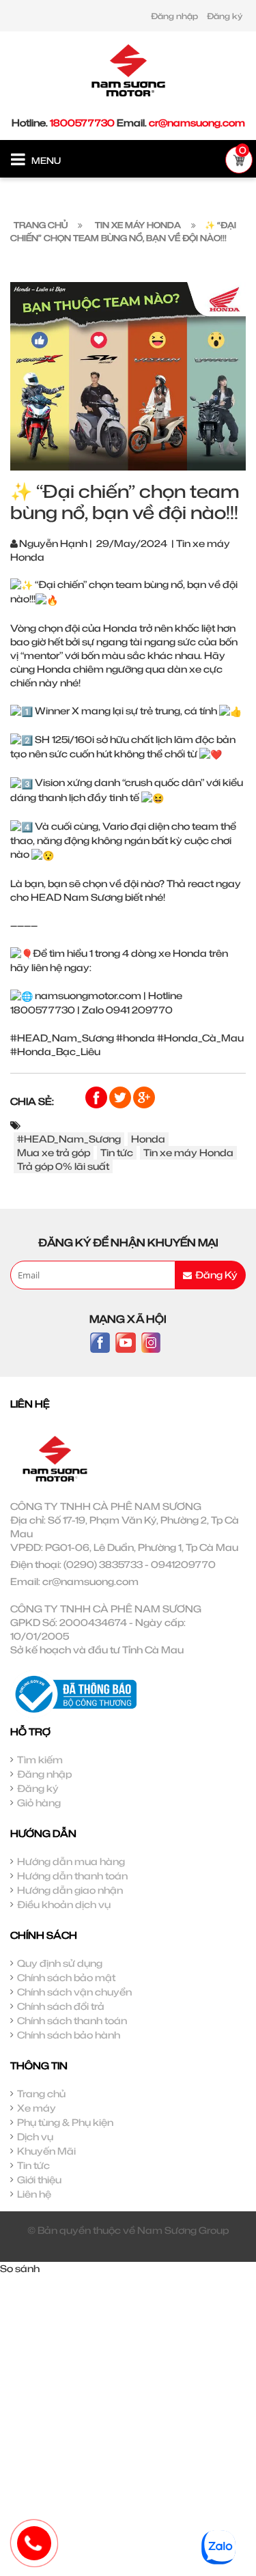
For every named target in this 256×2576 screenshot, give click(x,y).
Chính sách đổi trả (61, 2006)
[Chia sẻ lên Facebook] (97, 1096)
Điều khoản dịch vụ (64, 1904)
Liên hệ (34, 2194)
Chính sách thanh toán (72, 2020)
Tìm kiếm (40, 1760)
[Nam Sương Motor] (128, 69)
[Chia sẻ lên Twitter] (121, 1096)
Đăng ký (225, 16)
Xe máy (37, 2108)
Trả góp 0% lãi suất (63, 1166)
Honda (148, 1139)
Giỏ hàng (39, 1803)
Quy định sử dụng (60, 1963)
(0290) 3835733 (103, 1564)
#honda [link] (136, 1038)
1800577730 (82, 123)
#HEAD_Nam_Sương (69, 1139)
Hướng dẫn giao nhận (70, 1890)
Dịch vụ (35, 2137)
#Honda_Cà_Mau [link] (200, 1038)
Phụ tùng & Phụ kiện (65, 2122)
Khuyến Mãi (46, 2151)
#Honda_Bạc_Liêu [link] (55, 1051)
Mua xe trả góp (54, 1152)
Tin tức (117, 1152)
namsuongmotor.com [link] (88, 995)
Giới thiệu (39, 2180)
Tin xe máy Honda (188, 1152)
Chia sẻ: (32, 1101)
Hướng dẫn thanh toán (72, 1876)
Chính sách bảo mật (66, 1977)
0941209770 (183, 1564)
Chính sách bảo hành (69, 2035)
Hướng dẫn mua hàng (71, 1861)
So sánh (20, 2268)
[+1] (144, 1096)
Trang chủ (41, 2094)
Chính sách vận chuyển (74, 1992)
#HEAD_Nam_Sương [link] (62, 1038)
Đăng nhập (174, 16)
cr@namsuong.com (197, 123)
